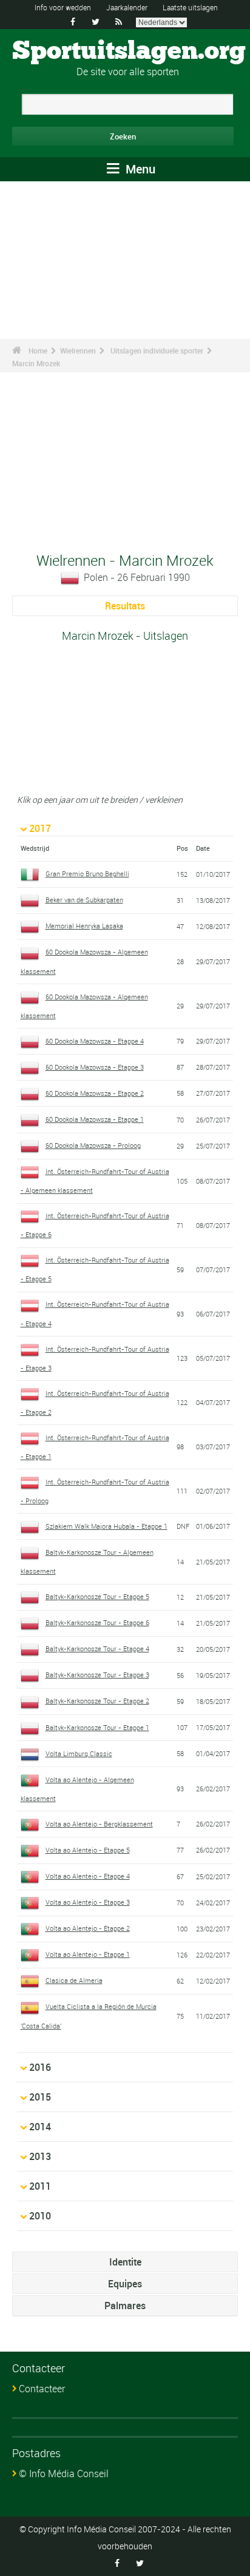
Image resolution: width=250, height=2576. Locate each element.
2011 (40, 2186)
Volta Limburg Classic (79, 1753)
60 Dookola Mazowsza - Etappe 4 (95, 1041)
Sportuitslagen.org (129, 52)
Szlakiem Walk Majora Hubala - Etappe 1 (106, 1526)
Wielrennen (78, 351)
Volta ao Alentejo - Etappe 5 (88, 1850)
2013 (40, 2156)
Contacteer (42, 2389)
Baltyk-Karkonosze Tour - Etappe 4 (97, 1649)
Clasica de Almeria (74, 1980)
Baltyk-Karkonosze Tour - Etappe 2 (97, 1701)
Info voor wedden (63, 7)
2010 (40, 2216)
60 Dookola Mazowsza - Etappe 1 (95, 1119)
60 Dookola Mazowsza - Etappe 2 (95, 1093)
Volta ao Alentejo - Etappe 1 (88, 1954)
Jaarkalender (127, 7)
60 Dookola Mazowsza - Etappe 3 (95, 1067)
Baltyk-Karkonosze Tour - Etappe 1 (97, 1727)
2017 (40, 828)
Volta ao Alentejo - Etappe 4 (88, 1876)
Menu (139, 169)
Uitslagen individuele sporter (157, 351)
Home (38, 351)
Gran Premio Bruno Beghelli (87, 874)
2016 (40, 2067)
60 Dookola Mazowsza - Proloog (93, 1145)
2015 (40, 2097)
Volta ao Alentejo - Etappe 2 (88, 1928)
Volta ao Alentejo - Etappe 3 (88, 1902)
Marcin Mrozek (36, 363)
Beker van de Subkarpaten (84, 900)
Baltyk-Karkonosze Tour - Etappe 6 (97, 1622)
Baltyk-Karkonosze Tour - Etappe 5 (97, 1596)
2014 (40, 2127)
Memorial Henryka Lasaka (84, 926)
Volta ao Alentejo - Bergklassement (99, 1824)
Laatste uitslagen (190, 7)
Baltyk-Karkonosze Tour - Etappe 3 (97, 1675)
